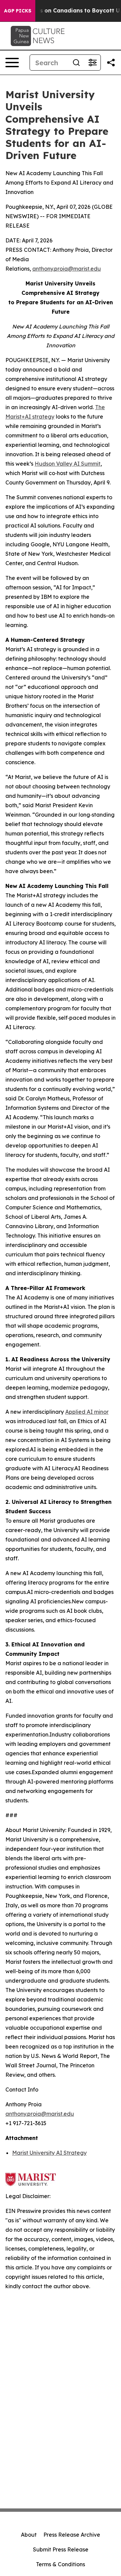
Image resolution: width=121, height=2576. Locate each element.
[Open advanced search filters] (92, 63)
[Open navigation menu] (12, 63)
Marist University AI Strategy (49, 2153)
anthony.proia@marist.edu (67, 269)
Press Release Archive (72, 2535)
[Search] (76, 63)
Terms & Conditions (61, 2564)
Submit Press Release (61, 2549)
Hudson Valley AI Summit (68, 464)
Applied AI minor (87, 1412)
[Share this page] (111, 63)
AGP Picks (18, 11)
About (29, 2535)
